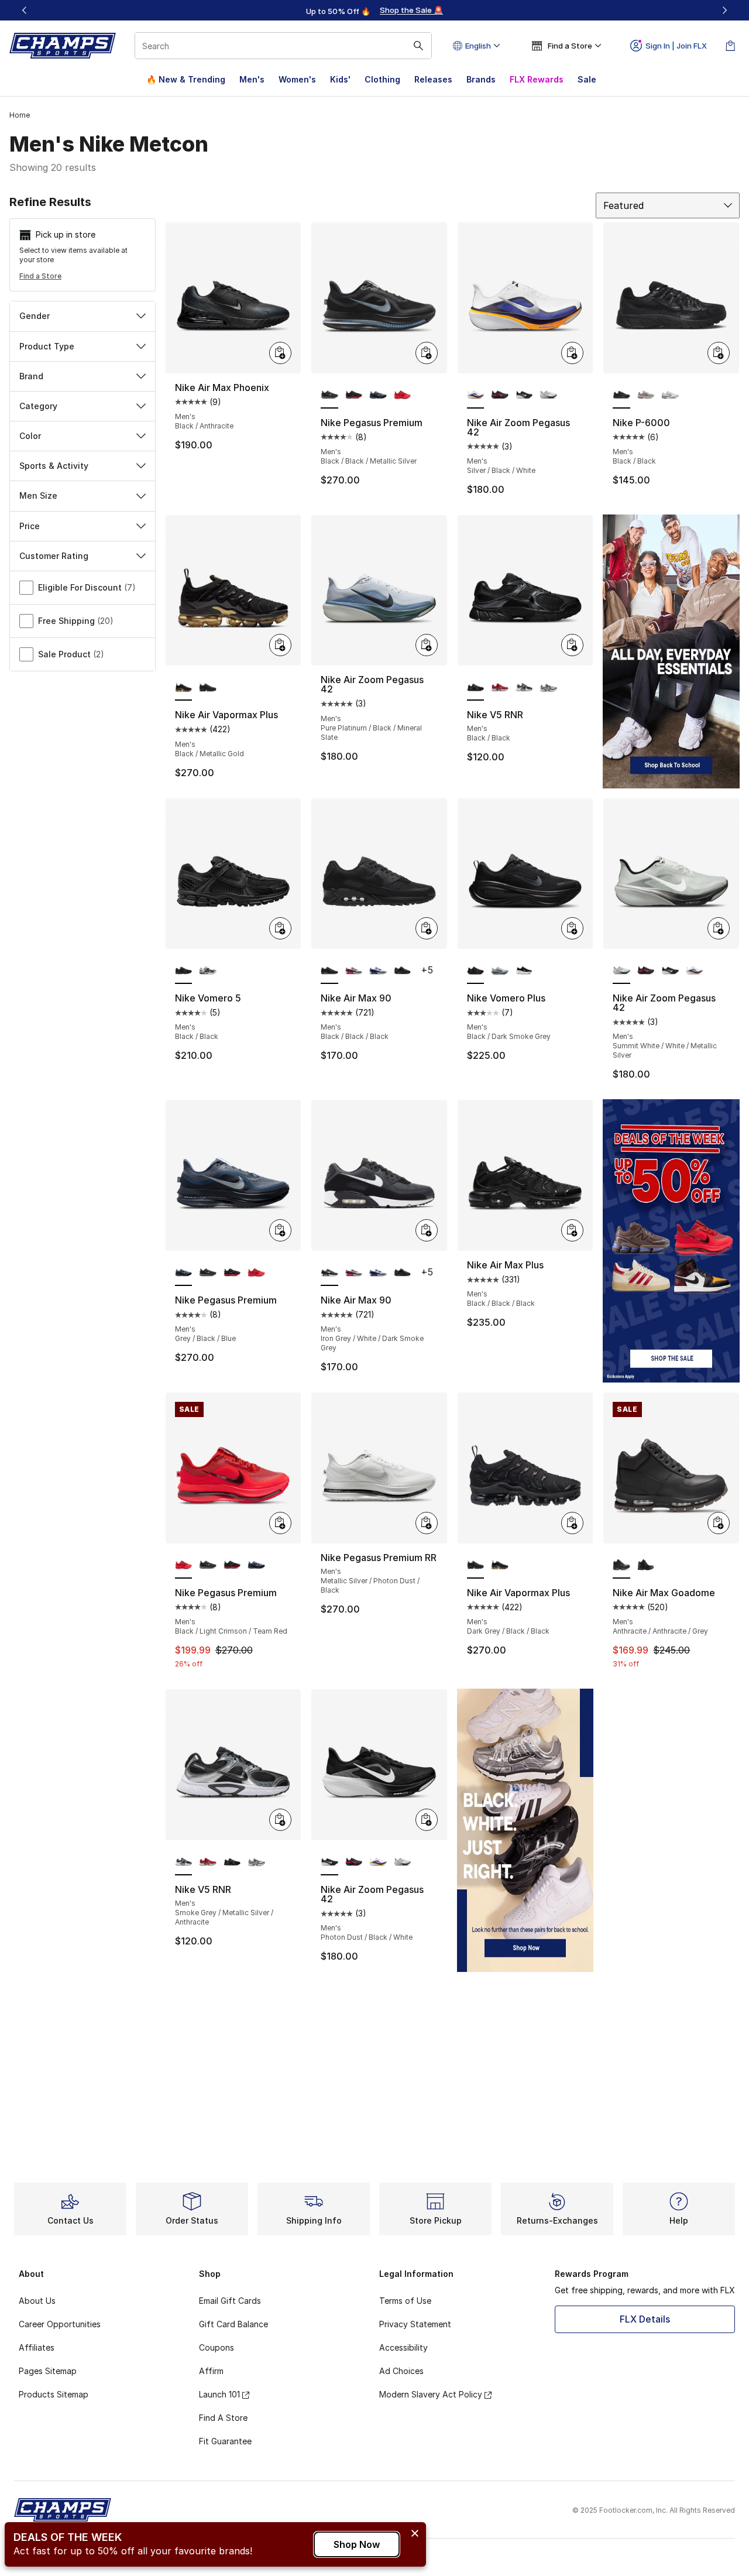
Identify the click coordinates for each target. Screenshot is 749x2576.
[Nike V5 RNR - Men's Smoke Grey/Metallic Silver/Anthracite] (524, 688)
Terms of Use (405, 2301)
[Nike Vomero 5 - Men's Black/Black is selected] (184, 971)
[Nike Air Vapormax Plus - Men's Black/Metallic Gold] (500, 1566)
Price (30, 526)
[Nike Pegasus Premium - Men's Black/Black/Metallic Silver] (208, 1273)
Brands (481, 79)
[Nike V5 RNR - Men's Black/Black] (232, 1862)
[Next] (724, 10)
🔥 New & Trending (186, 79)
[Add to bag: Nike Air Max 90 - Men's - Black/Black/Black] (427, 928)
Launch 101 (219, 2394)
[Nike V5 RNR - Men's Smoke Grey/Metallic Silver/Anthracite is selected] (184, 1862)
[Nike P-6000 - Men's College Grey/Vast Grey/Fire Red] (646, 396)
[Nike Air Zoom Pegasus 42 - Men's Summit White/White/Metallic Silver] (548, 396)
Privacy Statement (415, 2324)
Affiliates (37, 2347)
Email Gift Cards (230, 2301)
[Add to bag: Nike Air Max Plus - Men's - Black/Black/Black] (572, 1230)
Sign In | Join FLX (676, 46)
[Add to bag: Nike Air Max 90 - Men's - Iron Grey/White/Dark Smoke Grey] (427, 1230)
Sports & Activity (54, 466)
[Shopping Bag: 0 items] (730, 46)
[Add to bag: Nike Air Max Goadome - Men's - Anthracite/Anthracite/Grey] (719, 1523)
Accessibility (403, 2347)
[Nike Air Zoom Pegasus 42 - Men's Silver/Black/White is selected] (476, 396)
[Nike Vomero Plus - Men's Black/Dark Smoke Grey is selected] (476, 971)
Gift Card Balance (233, 2324)
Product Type (47, 346)
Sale (587, 79)
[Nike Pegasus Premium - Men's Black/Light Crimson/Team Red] (403, 396)
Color (30, 436)
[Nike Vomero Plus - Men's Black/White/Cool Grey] (524, 971)
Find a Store (40, 276)
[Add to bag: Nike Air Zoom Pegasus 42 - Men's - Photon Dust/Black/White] (427, 1820)
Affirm (211, 2371)
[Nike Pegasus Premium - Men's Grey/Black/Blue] (378, 396)
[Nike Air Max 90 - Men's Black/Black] (403, 971)
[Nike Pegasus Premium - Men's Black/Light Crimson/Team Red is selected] (184, 1566)
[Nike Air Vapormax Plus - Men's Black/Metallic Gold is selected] (184, 688)
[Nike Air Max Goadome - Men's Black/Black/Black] (646, 1566)
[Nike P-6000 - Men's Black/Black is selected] (621, 396)
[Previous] (25, 10)
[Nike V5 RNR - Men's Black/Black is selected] (476, 688)
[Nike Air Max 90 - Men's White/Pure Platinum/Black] (378, 971)
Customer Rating (54, 556)
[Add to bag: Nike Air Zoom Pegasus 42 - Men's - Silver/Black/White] (572, 353)
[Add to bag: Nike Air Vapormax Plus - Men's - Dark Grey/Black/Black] (572, 1523)
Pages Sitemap (48, 2371)
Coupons (217, 2347)
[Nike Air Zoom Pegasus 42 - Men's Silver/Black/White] (695, 971)
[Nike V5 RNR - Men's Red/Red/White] (500, 688)
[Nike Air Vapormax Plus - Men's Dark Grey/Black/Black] (208, 688)
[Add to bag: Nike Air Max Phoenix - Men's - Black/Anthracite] (280, 353)
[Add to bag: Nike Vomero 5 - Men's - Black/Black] (280, 928)
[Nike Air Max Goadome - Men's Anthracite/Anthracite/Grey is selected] (621, 1566)
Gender (35, 316)
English (478, 46)
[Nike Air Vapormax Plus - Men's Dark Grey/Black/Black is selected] (476, 1566)
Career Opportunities (60, 2324)
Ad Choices (401, 2371)
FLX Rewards (537, 79)
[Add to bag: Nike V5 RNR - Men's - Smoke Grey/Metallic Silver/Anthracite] (280, 1820)
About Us (37, 2301)
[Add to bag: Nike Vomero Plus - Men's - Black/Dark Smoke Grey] (572, 928)
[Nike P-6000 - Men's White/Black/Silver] (670, 396)
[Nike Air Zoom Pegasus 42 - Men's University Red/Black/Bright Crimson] (500, 396)
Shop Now (357, 2544)
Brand (31, 376)
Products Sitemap (54, 2394)
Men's (252, 79)
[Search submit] (418, 46)
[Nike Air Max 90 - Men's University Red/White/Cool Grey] (354, 971)
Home (20, 115)
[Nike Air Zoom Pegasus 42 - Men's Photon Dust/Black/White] (524, 396)
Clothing (382, 79)
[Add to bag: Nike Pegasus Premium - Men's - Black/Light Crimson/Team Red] (280, 1523)
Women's (297, 79)
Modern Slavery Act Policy (431, 2394)
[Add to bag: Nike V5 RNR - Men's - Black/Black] (572, 645)
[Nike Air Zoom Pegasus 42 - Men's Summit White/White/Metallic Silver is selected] (621, 971)
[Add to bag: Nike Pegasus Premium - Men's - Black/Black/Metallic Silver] (427, 353)
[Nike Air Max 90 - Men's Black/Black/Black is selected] (329, 971)
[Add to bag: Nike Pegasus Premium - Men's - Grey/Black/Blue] (280, 1230)
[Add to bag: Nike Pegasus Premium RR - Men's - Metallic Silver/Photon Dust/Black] (427, 1523)
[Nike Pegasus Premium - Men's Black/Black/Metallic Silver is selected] (329, 396)
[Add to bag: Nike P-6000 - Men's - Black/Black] (719, 353)
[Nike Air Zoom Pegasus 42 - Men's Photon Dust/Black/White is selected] (329, 1862)
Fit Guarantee (225, 2441)
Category (38, 406)
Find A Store (223, 2418)
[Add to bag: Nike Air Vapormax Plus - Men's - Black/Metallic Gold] (280, 645)
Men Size (38, 495)
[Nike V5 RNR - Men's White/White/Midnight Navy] (548, 688)
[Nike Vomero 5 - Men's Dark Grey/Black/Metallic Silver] (208, 971)
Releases (433, 79)
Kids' (340, 79)
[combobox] (283, 46)
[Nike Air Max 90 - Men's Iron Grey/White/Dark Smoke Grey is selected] (329, 1273)
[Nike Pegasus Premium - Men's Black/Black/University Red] (354, 396)
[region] (374, 11)
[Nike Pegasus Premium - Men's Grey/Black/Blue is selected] (184, 1273)
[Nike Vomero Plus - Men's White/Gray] (500, 971)
